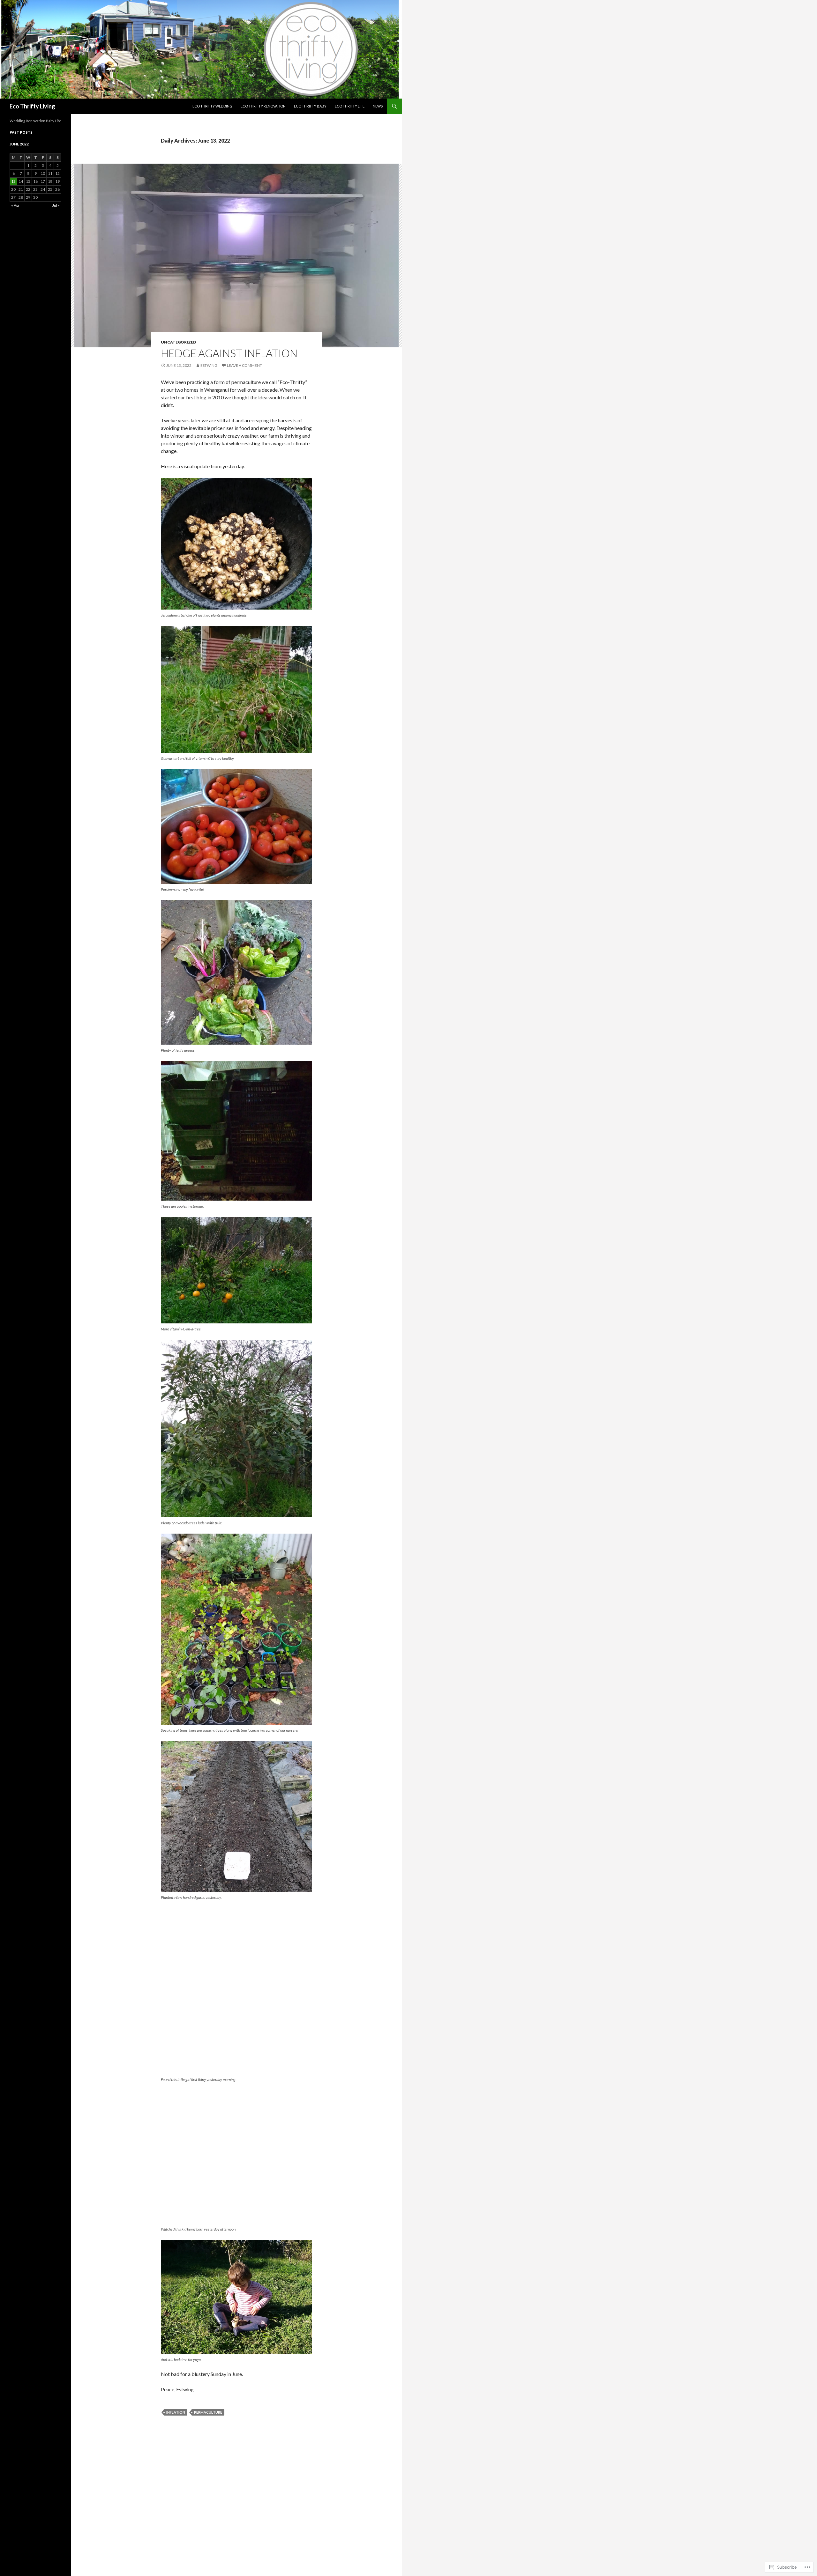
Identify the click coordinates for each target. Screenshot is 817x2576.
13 (13, 181)
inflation (176, 2412)
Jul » (56, 205)
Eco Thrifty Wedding (212, 106)
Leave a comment (244, 365)
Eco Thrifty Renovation (263, 106)
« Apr (15, 205)
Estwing (209, 365)
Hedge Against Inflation (229, 353)
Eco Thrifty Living (32, 106)
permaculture (208, 2412)
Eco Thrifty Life (350, 106)
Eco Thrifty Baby (310, 106)
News (378, 106)
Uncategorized (178, 342)
